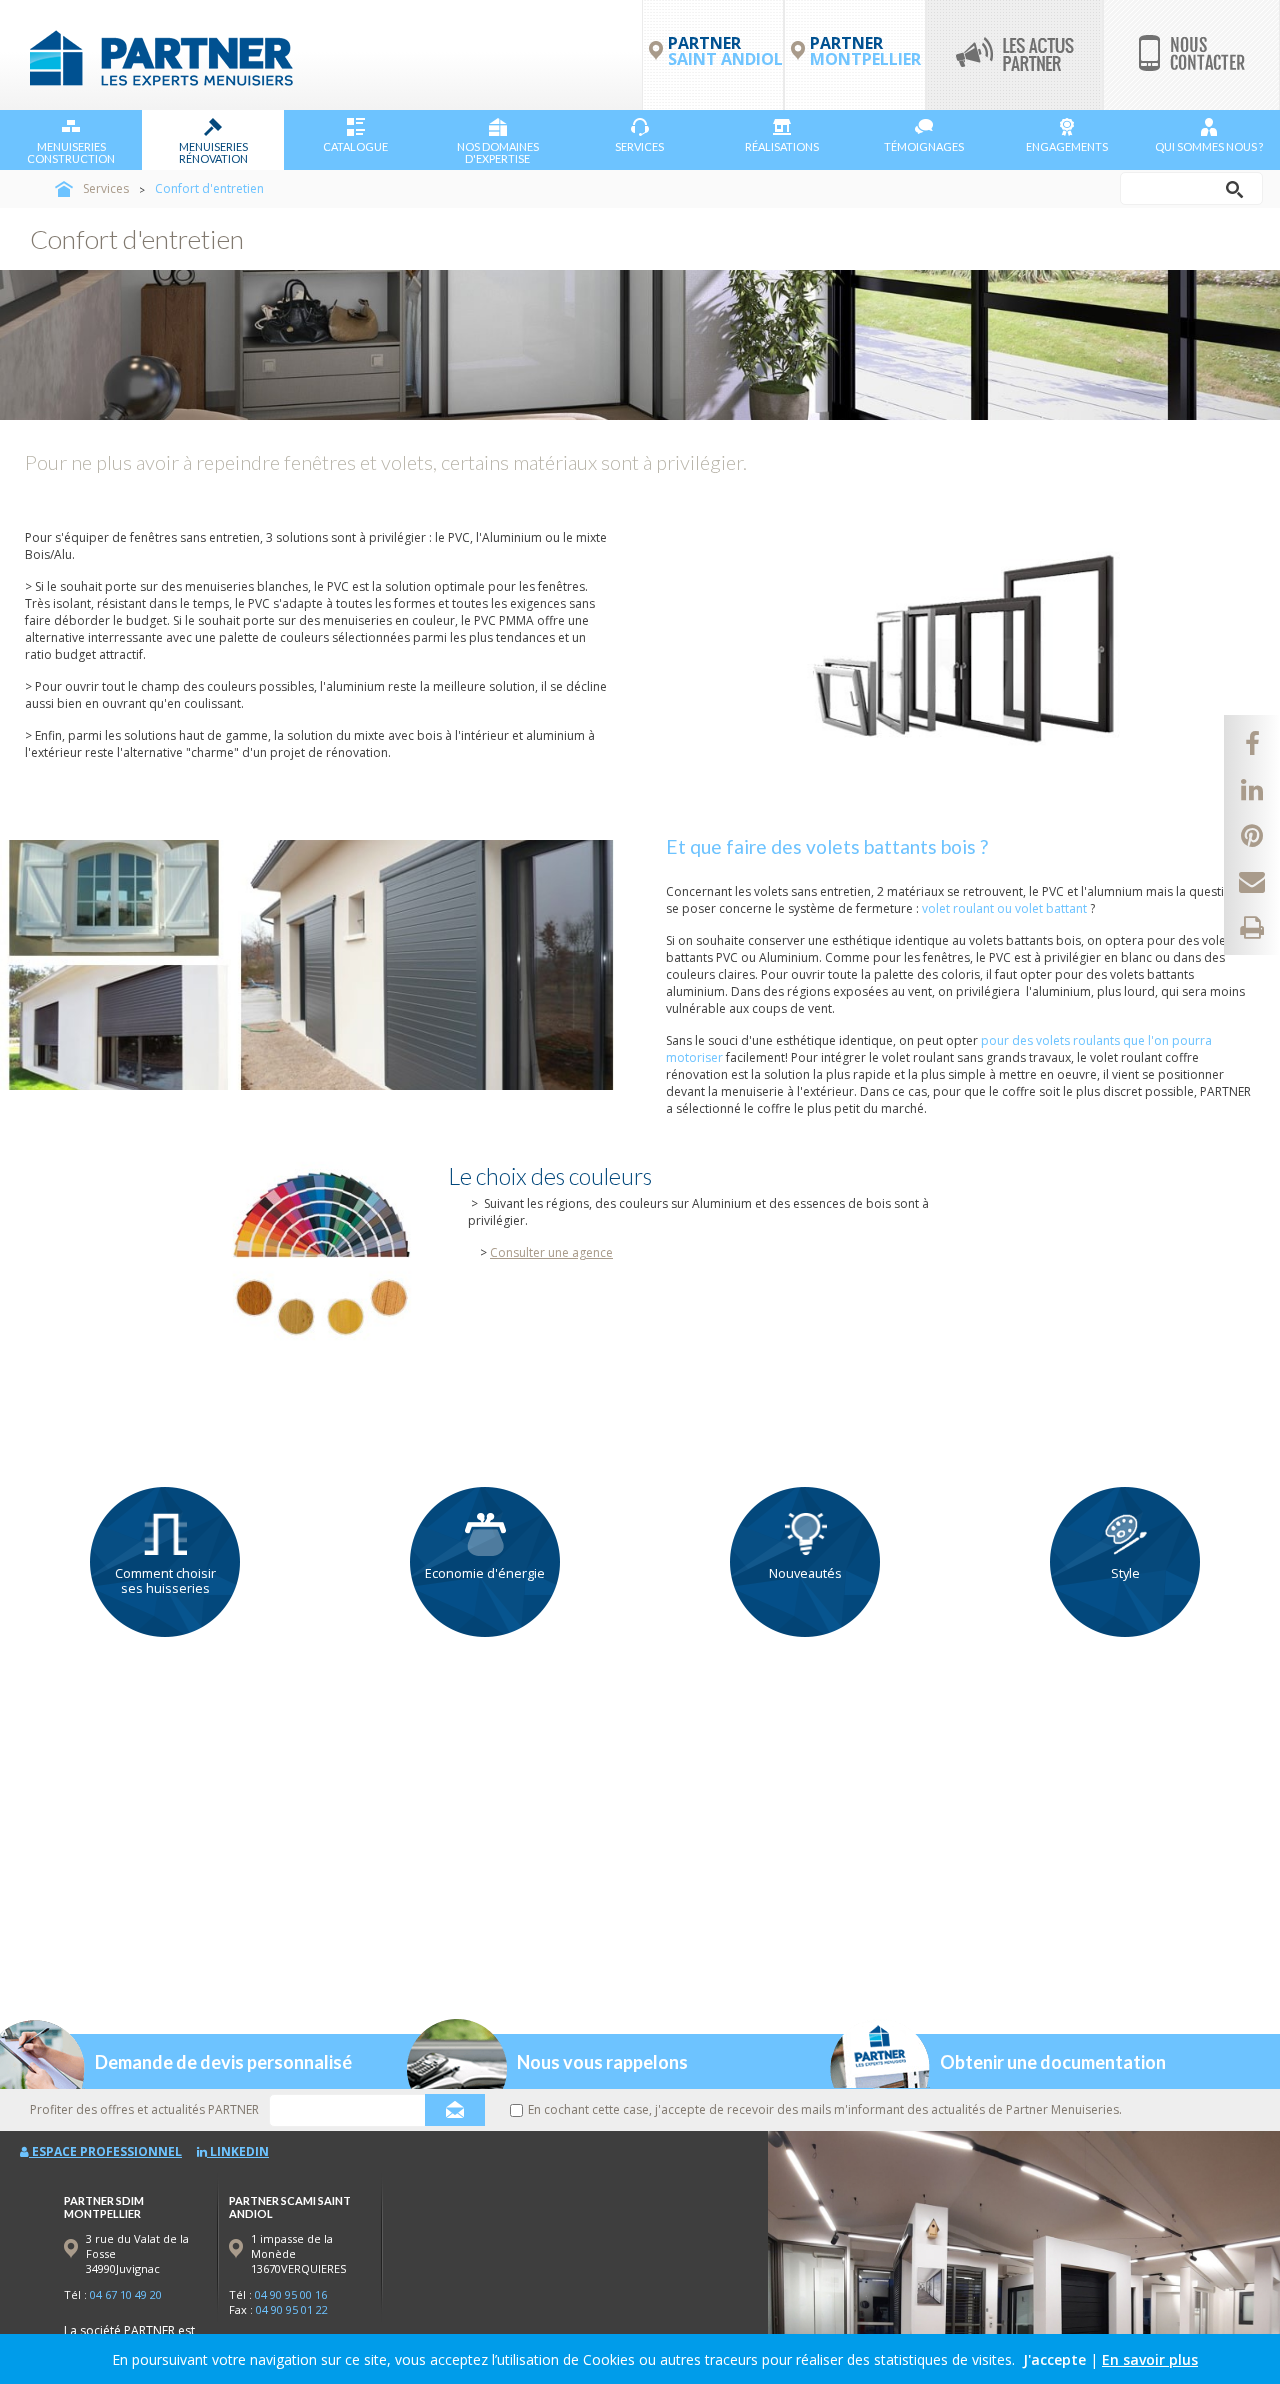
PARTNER (865, 51)
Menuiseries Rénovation (213, 152)
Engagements (1067, 146)
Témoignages (924, 146)
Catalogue (355, 146)
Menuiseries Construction (71, 152)
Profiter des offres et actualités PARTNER (144, 2109)
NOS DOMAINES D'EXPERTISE (498, 152)
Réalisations (782, 146)
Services (639, 146)
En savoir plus (1150, 2359)
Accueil (64, 189)
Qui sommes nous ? (1209, 146)
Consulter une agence (551, 1252)
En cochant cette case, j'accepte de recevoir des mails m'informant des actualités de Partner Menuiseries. (825, 2109)
